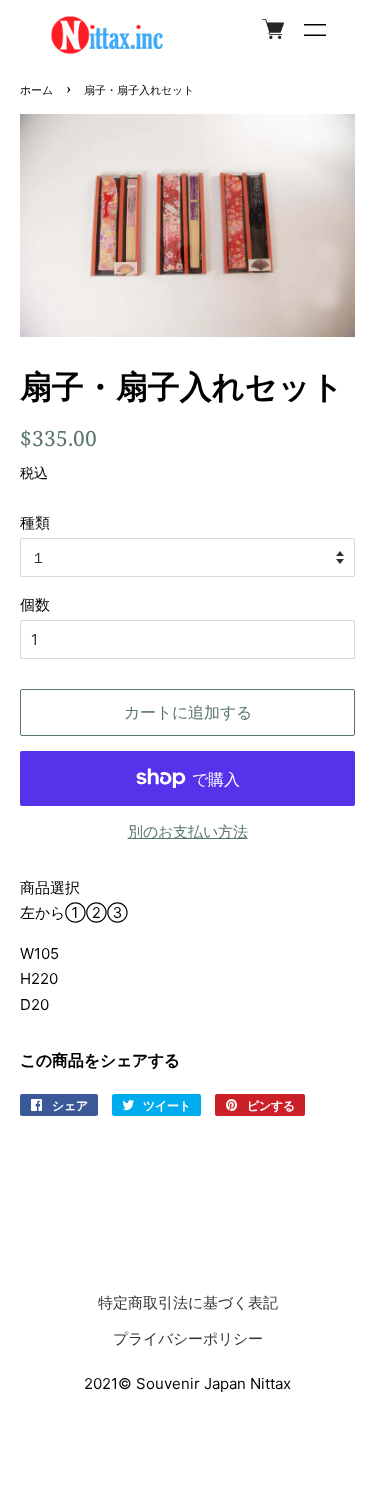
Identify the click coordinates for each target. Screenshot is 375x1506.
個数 (35, 604)
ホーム (36, 89)
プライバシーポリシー (188, 1338)
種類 (35, 522)
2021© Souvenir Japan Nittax (187, 1383)
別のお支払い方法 (188, 831)
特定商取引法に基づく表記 (188, 1302)
